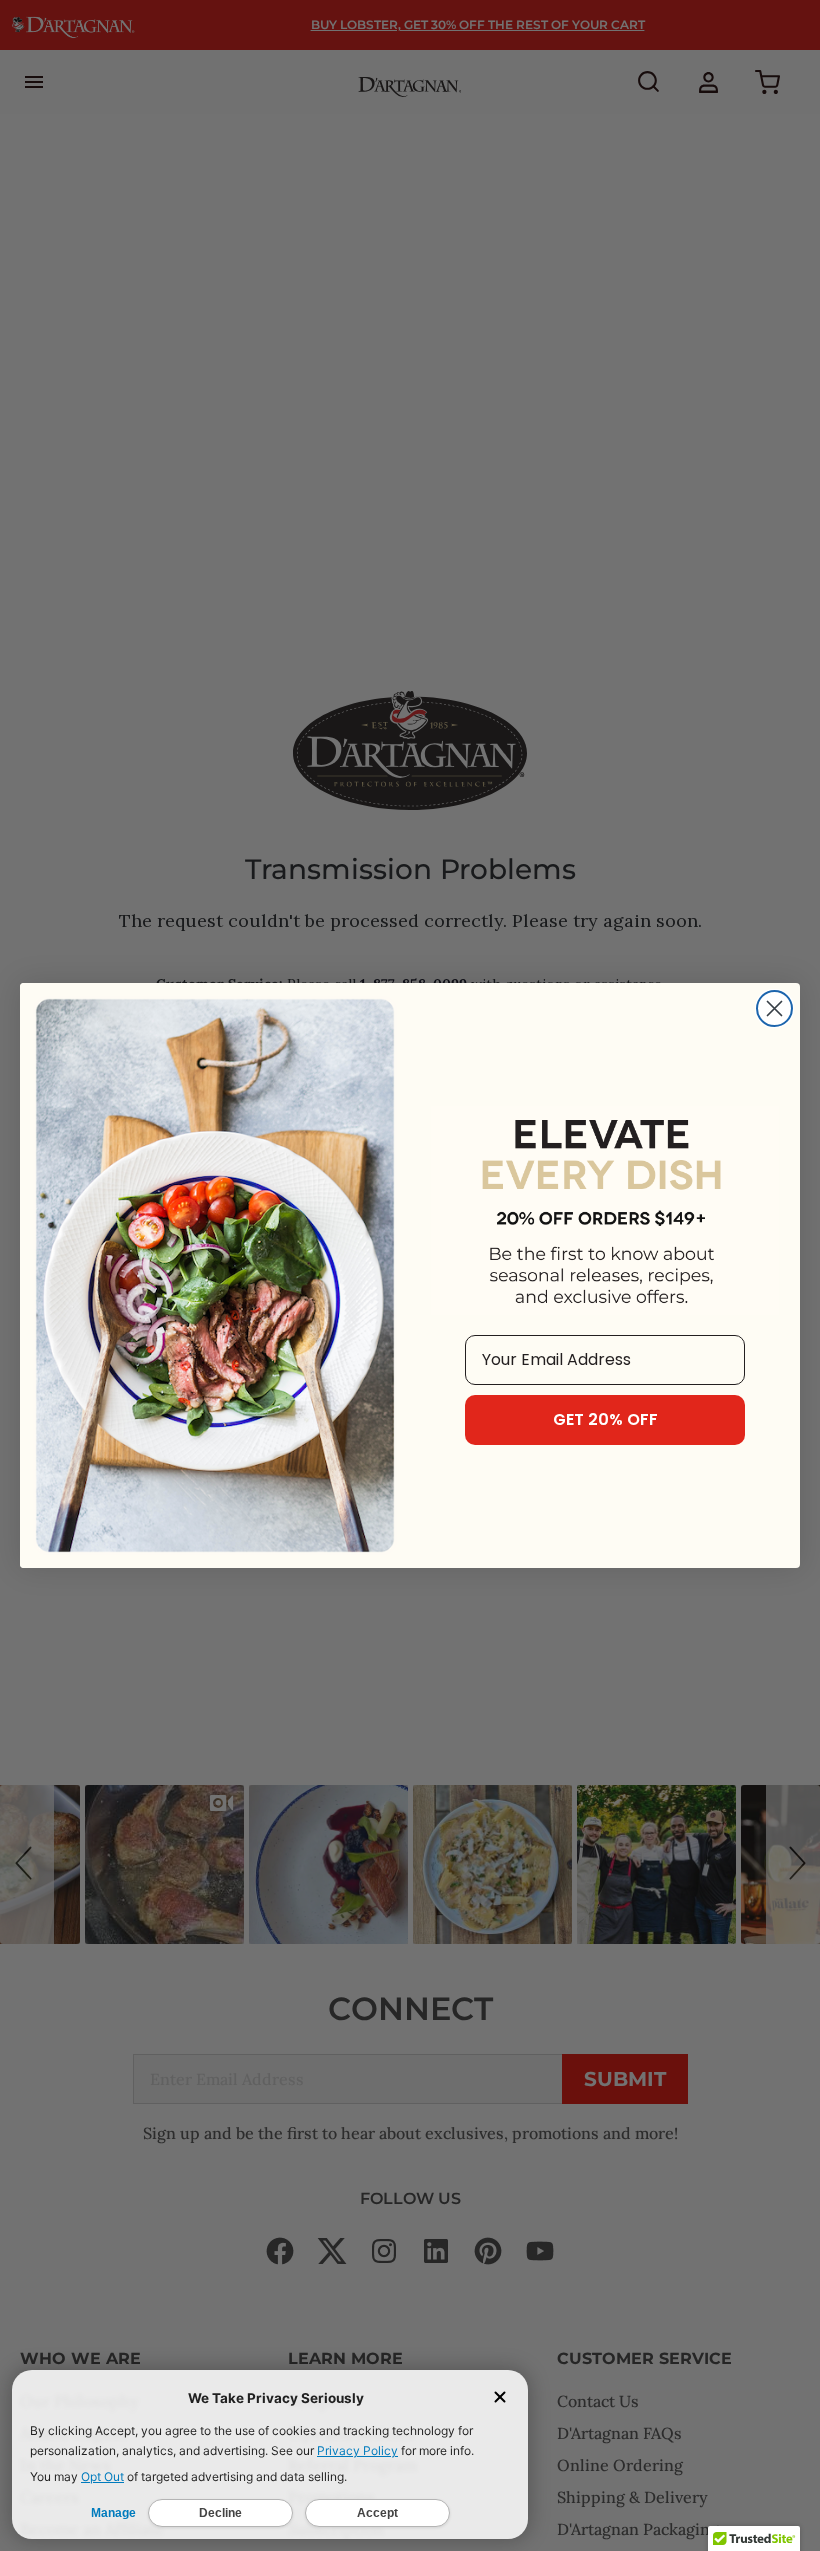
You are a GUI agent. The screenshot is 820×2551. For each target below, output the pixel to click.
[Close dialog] (774, 1008)
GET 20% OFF (605, 1419)
